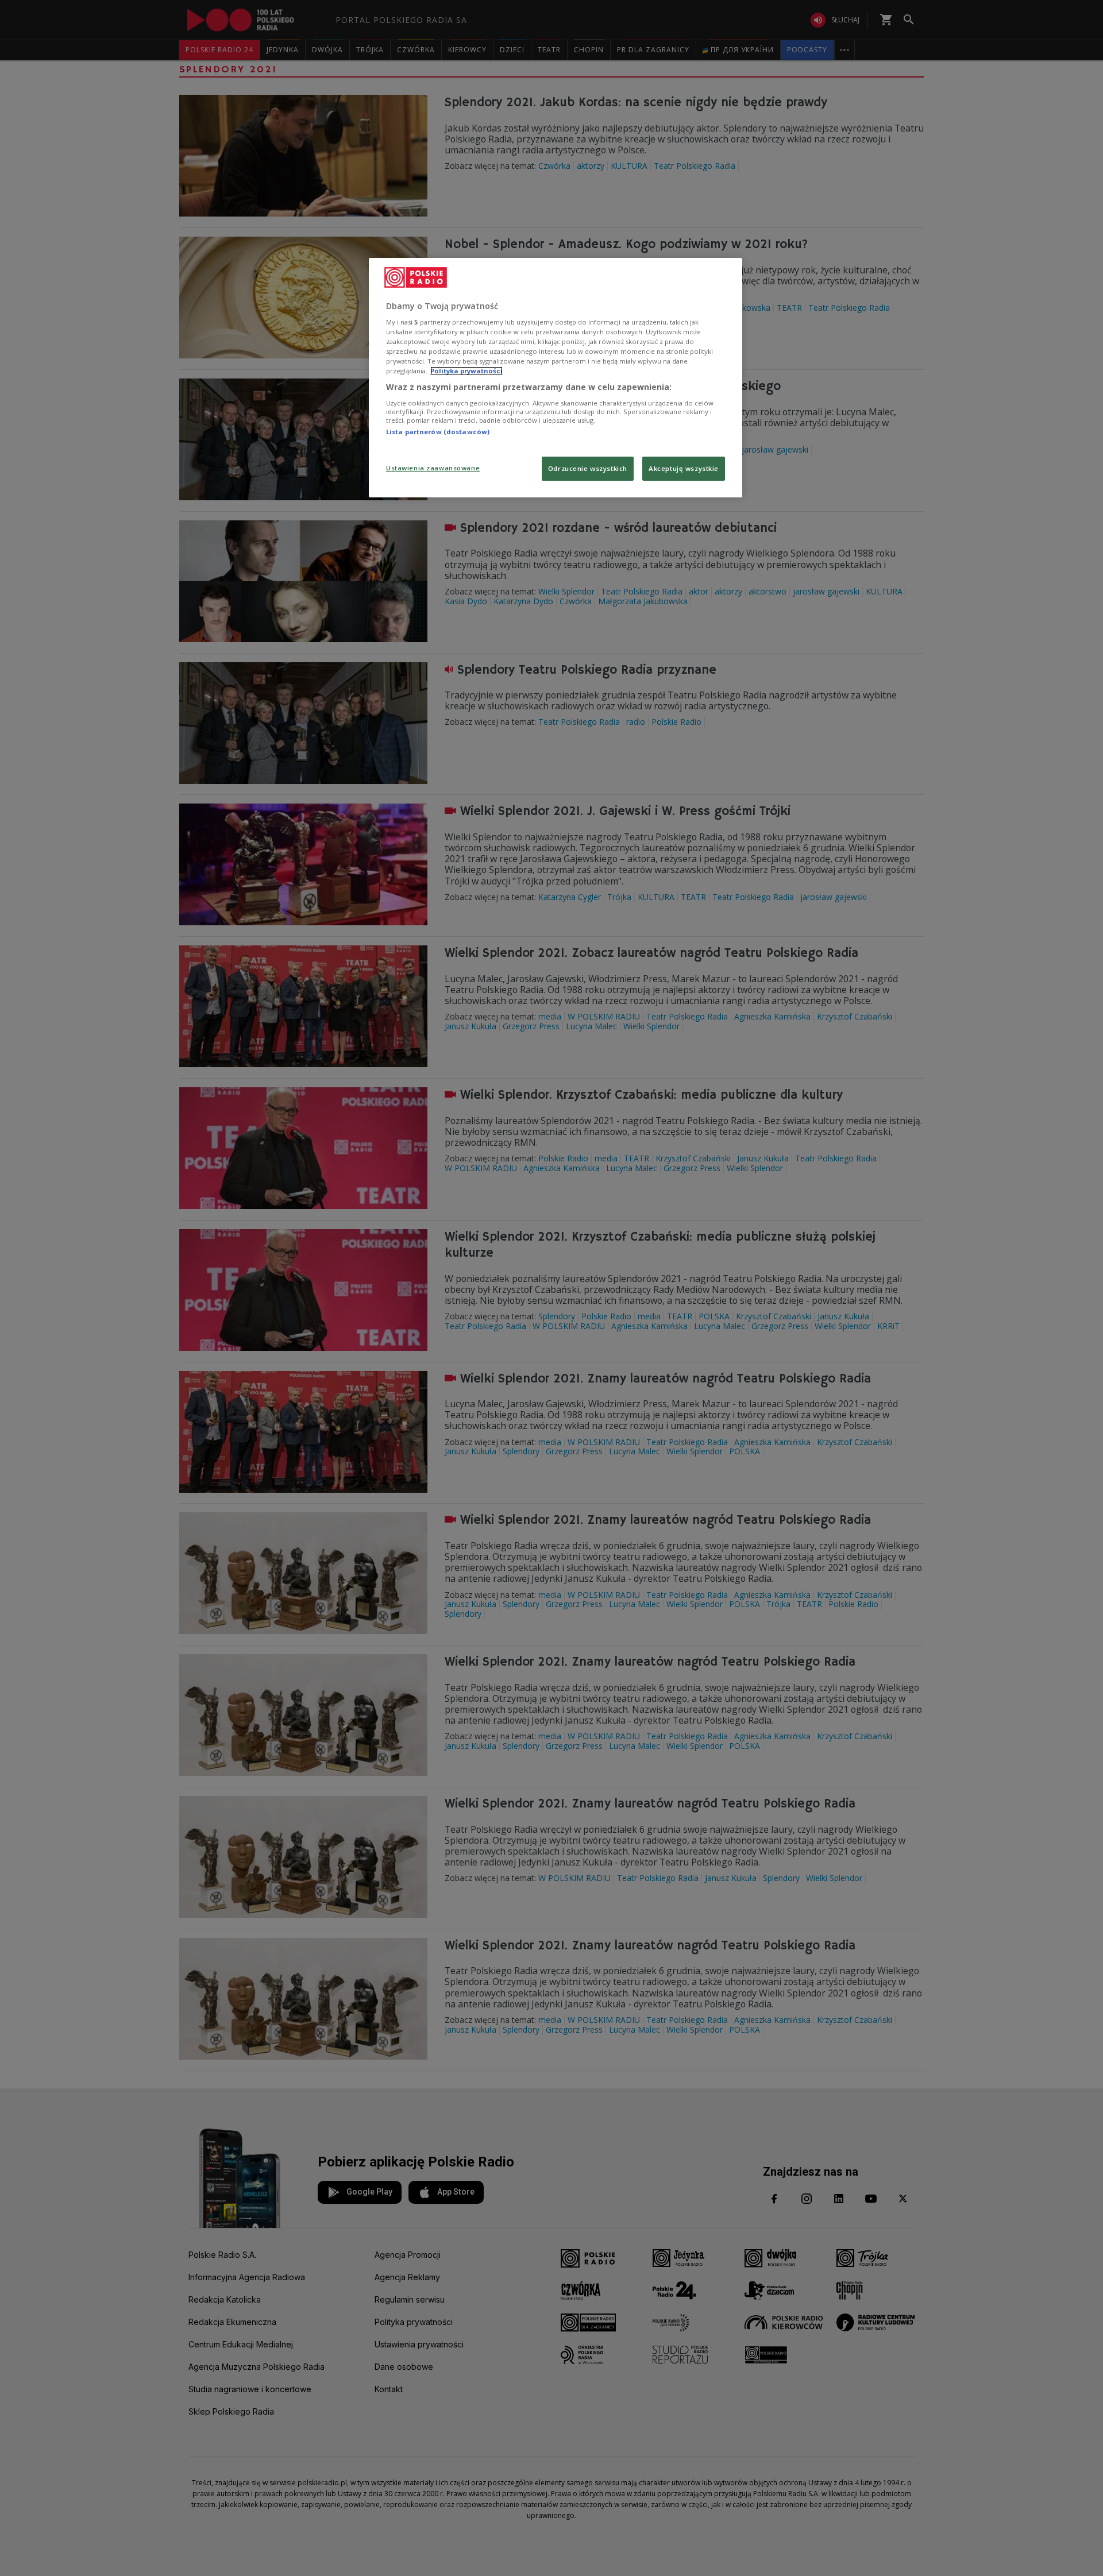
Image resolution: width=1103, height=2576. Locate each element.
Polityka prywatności (466, 371)
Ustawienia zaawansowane (433, 468)
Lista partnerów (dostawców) (438, 432)
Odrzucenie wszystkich (588, 468)
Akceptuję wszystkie (684, 468)
